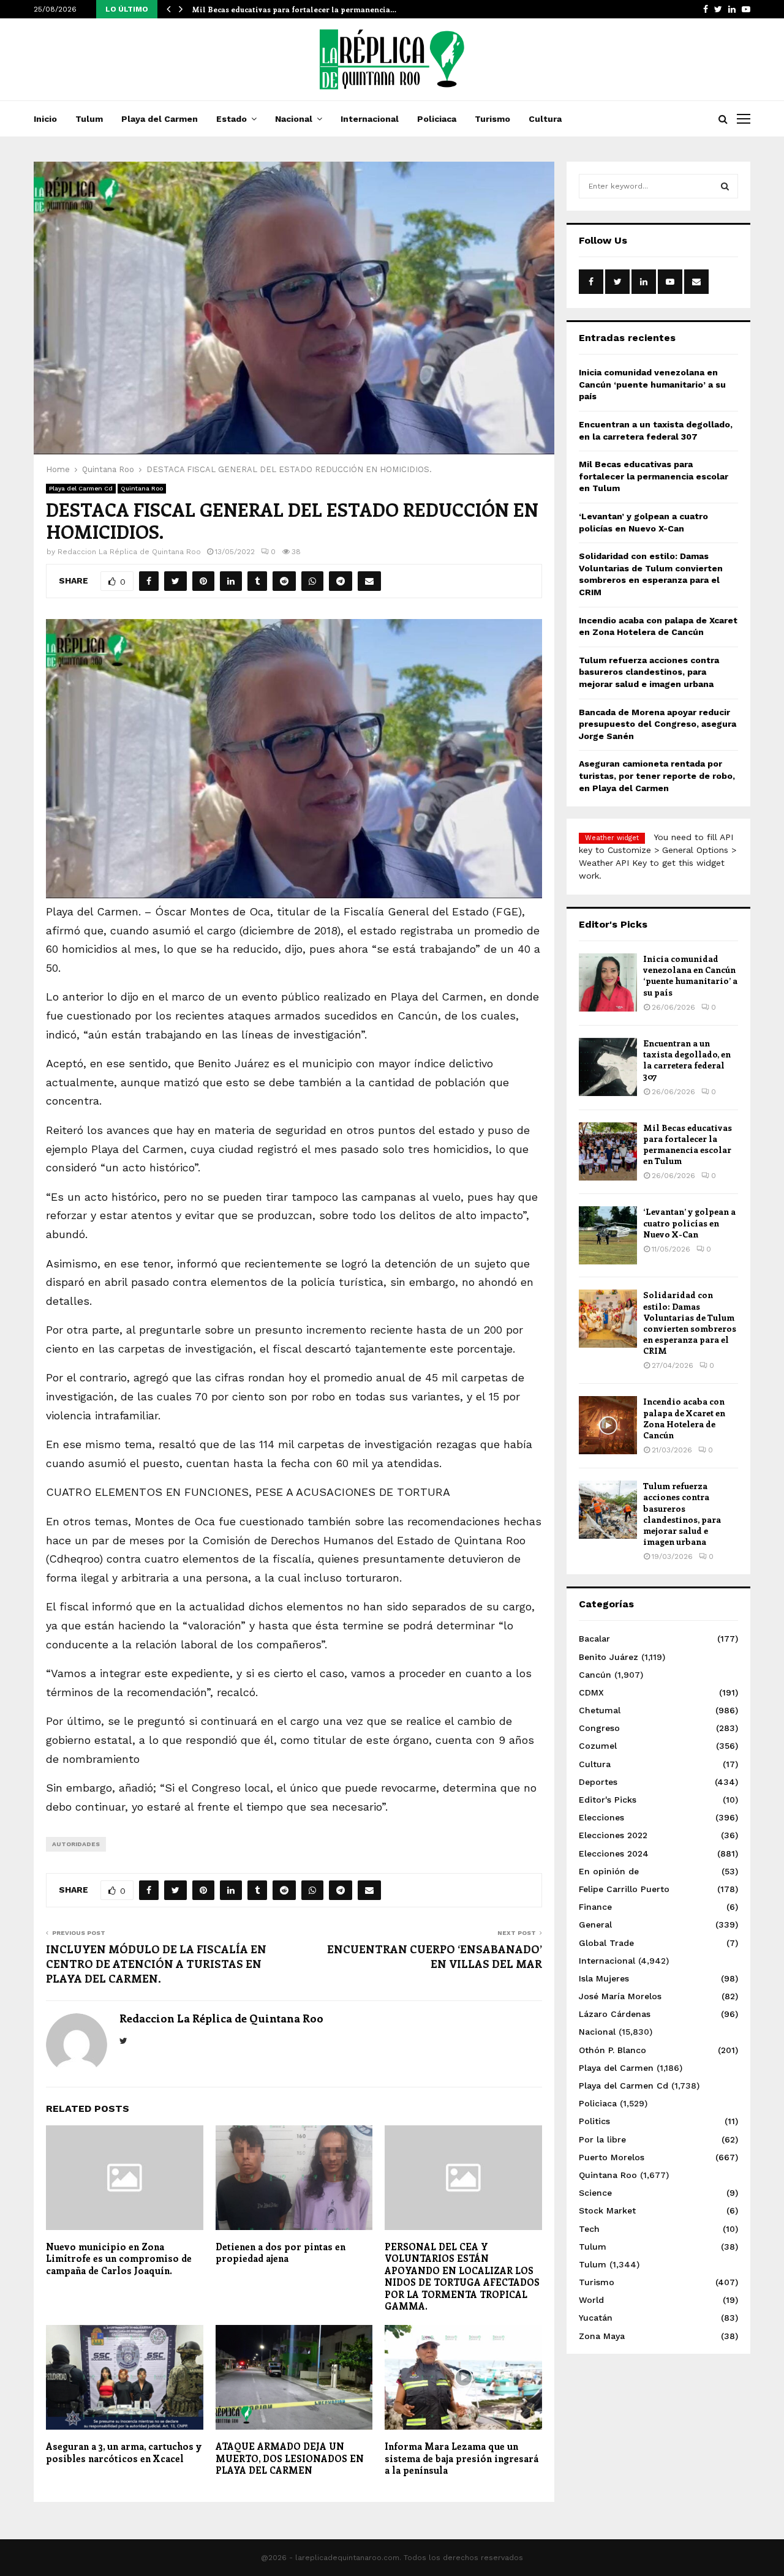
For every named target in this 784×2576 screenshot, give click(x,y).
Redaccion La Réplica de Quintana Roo (129, 552)
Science (595, 2193)
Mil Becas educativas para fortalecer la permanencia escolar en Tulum (654, 476)
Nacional (294, 119)
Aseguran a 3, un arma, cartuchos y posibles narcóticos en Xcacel (124, 2452)
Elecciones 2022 (613, 1835)
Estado (232, 119)
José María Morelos (620, 1996)
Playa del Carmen (160, 119)
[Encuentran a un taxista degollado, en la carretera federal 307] (608, 1067)
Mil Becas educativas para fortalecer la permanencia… (294, 9)
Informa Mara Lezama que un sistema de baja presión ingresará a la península (462, 2458)
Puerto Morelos (612, 2157)
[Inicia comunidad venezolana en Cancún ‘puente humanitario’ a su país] (608, 982)
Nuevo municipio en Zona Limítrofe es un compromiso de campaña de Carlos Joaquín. (119, 2259)
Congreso (599, 1728)
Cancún (595, 1675)
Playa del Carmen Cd (81, 488)
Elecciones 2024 (614, 1853)
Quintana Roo (142, 488)
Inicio (45, 119)
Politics (594, 2121)
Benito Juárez (609, 1657)
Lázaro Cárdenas (615, 2014)
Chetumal (600, 1710)
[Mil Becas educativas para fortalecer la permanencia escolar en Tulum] (608, 1151)
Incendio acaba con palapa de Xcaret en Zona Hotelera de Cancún (684, 1418)
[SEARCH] (725, 186)
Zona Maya (602, 2336)
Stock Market (607, 2210)
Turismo (492, 119)
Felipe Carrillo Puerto (624, 1889)
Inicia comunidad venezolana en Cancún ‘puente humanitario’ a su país (652, 384)
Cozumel (598, 1746)
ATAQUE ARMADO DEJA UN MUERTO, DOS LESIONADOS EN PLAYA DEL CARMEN (290, 2458)
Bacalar (594, 1639)
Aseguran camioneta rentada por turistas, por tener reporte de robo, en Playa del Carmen (657, 775)
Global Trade (606, 1943)
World (591, 2300)
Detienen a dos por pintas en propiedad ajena (281, 2253)
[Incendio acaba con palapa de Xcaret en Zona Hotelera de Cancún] (608, 1425)
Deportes (598, 1782)
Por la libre (602, 2139)
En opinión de (609, 1871)
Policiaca (437, 119)
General (595, 1924)
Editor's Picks (608, 1800)
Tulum (89, 119)
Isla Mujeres (604, 1978)
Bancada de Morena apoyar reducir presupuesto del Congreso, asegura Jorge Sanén (658, 724)
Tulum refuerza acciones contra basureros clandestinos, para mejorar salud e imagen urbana (649, 672)
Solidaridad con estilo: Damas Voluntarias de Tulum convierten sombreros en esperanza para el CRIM (690, 1323)
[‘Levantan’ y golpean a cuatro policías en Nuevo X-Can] (608, 1235)
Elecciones (601, 1817)
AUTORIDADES (76, 1844)
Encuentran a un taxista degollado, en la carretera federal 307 (687, 1060)
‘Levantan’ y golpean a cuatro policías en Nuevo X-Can (689, 1222)
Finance (595, 1907)
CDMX (591, 1692)
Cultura (545, 119)
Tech (589, 2229)
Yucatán (596, 2318)
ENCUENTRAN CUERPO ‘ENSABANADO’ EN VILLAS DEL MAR (435, 1956)
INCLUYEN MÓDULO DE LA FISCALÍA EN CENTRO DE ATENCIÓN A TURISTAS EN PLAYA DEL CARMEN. (156, 1964)
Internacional (370, 119)
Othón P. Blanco (612, 2050)
